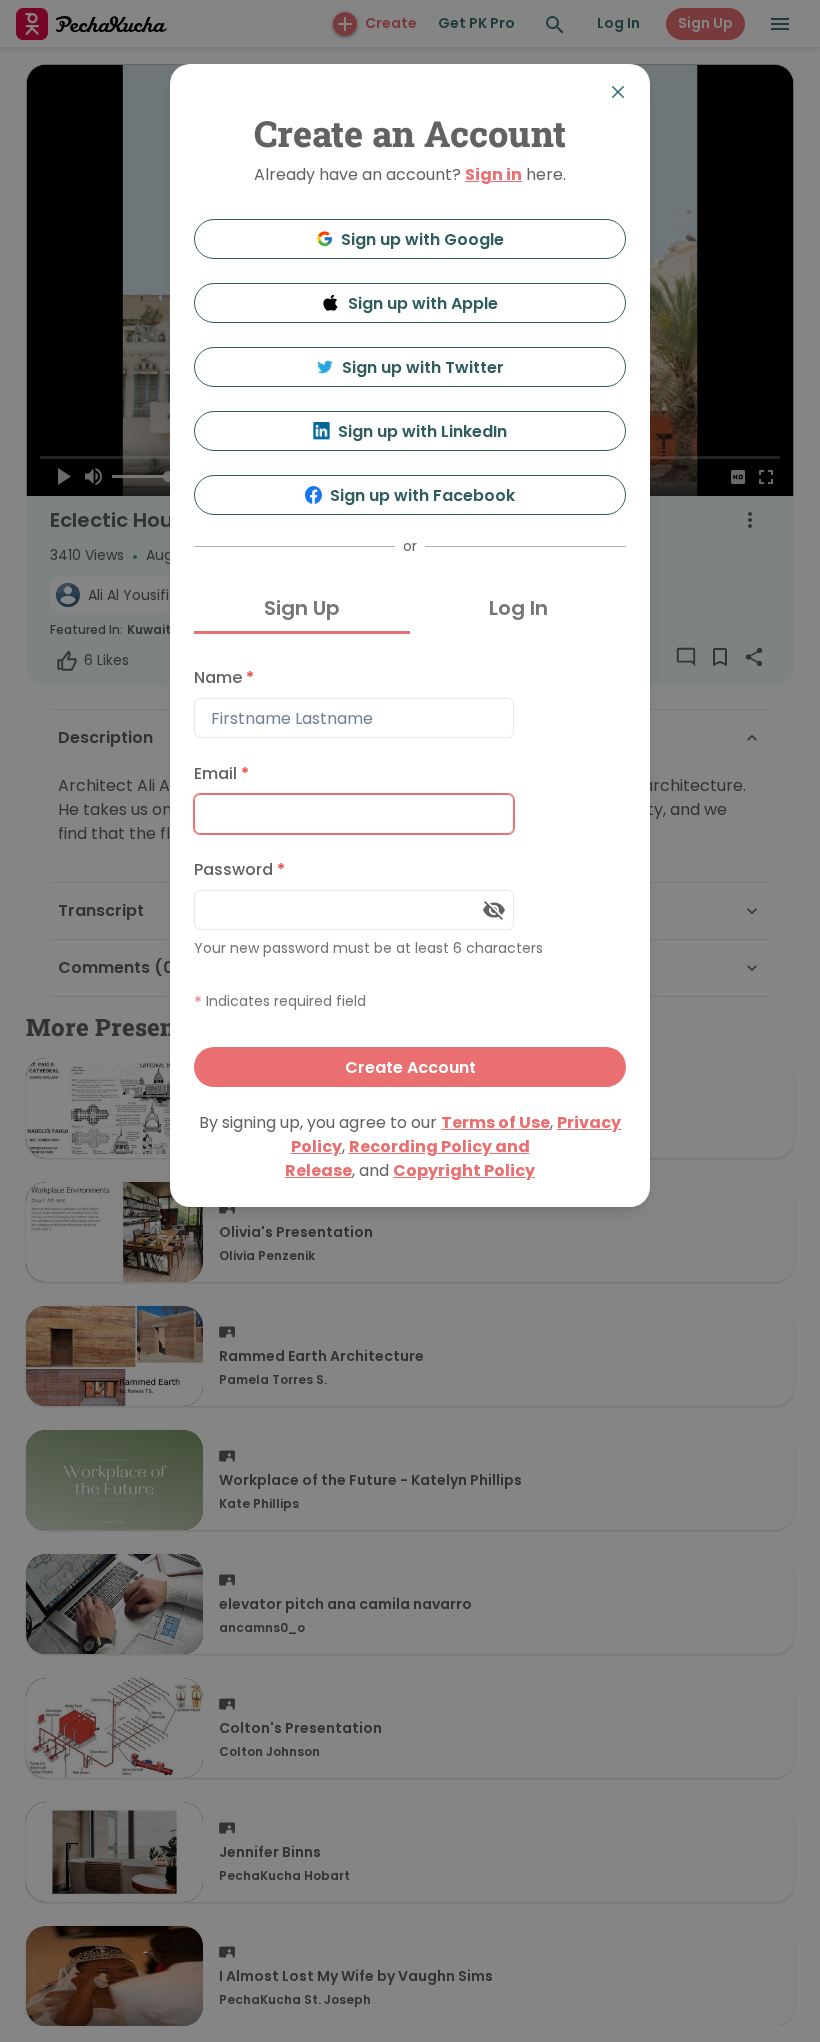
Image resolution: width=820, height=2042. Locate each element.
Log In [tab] (518, 608)
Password (239, 869)
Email (221, 773)
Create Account (410, 1067)
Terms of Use (495, 1122)
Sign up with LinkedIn (422, 431)
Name (224, 677)
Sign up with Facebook (422, 495)
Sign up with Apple (423, 303)
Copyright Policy (464, 1170)
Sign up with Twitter (423, 367)
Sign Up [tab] (302, 608)
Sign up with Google (422, 239)
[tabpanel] (410, 872)
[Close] (618, 92)
